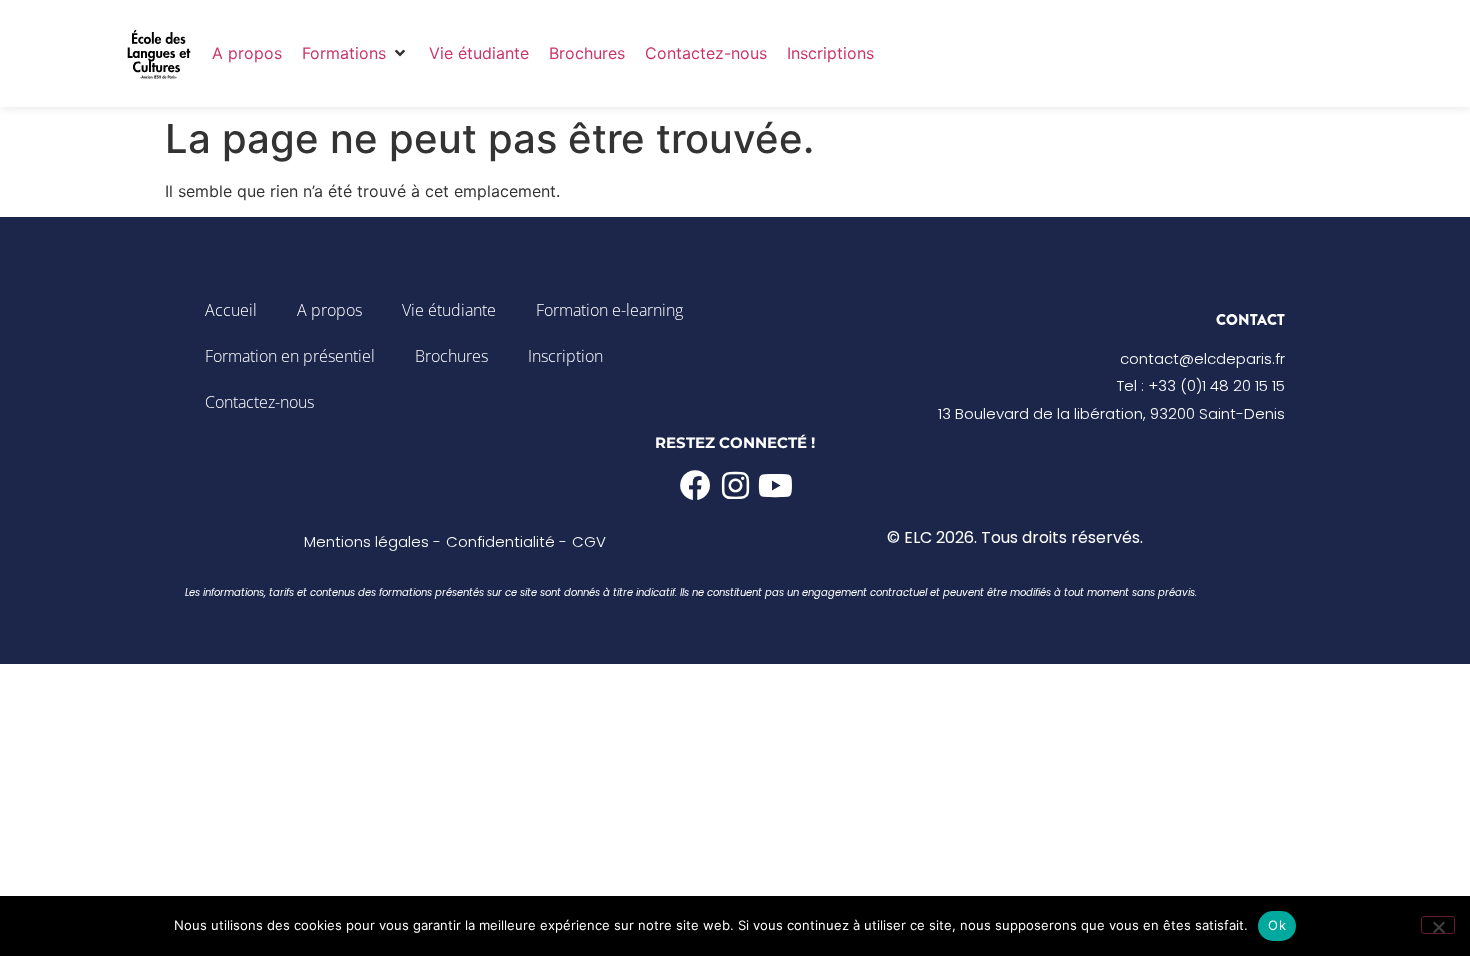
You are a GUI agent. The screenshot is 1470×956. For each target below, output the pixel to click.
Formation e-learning (609, 310)
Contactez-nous (259, 402)
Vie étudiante (449, 310)
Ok (1277, 925)
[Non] (1438, 925)
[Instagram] (735, 485)
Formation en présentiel (290, 356)
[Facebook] (695, 485)
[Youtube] (775, 485)
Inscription (565, 356)
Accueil (231, 310)
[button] (355, 53)
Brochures (451, 356)
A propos (329, 310)
